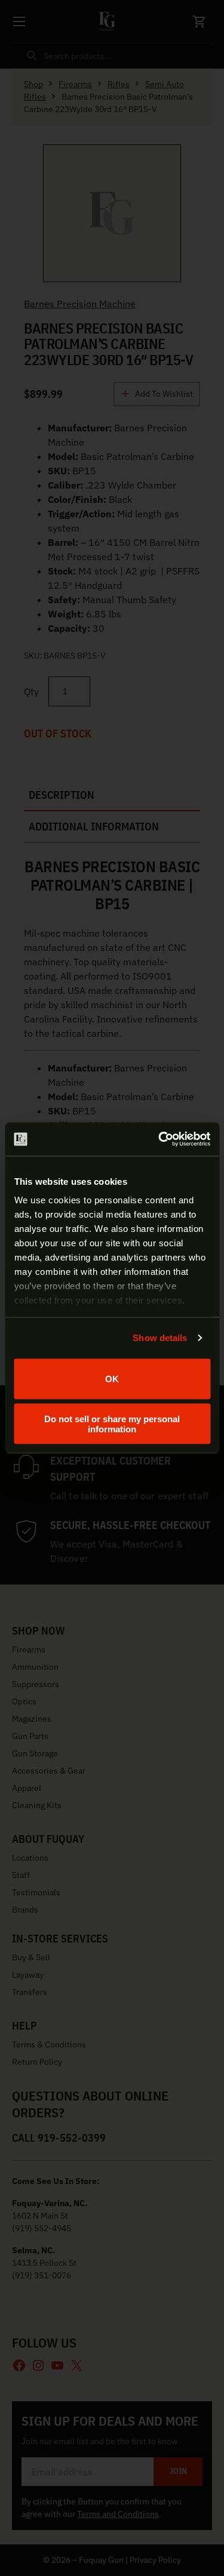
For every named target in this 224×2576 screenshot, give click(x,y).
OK (112, 1379)
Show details (160, 1338)
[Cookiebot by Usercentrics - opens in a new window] (159, 1139)
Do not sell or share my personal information (112, 1424)
